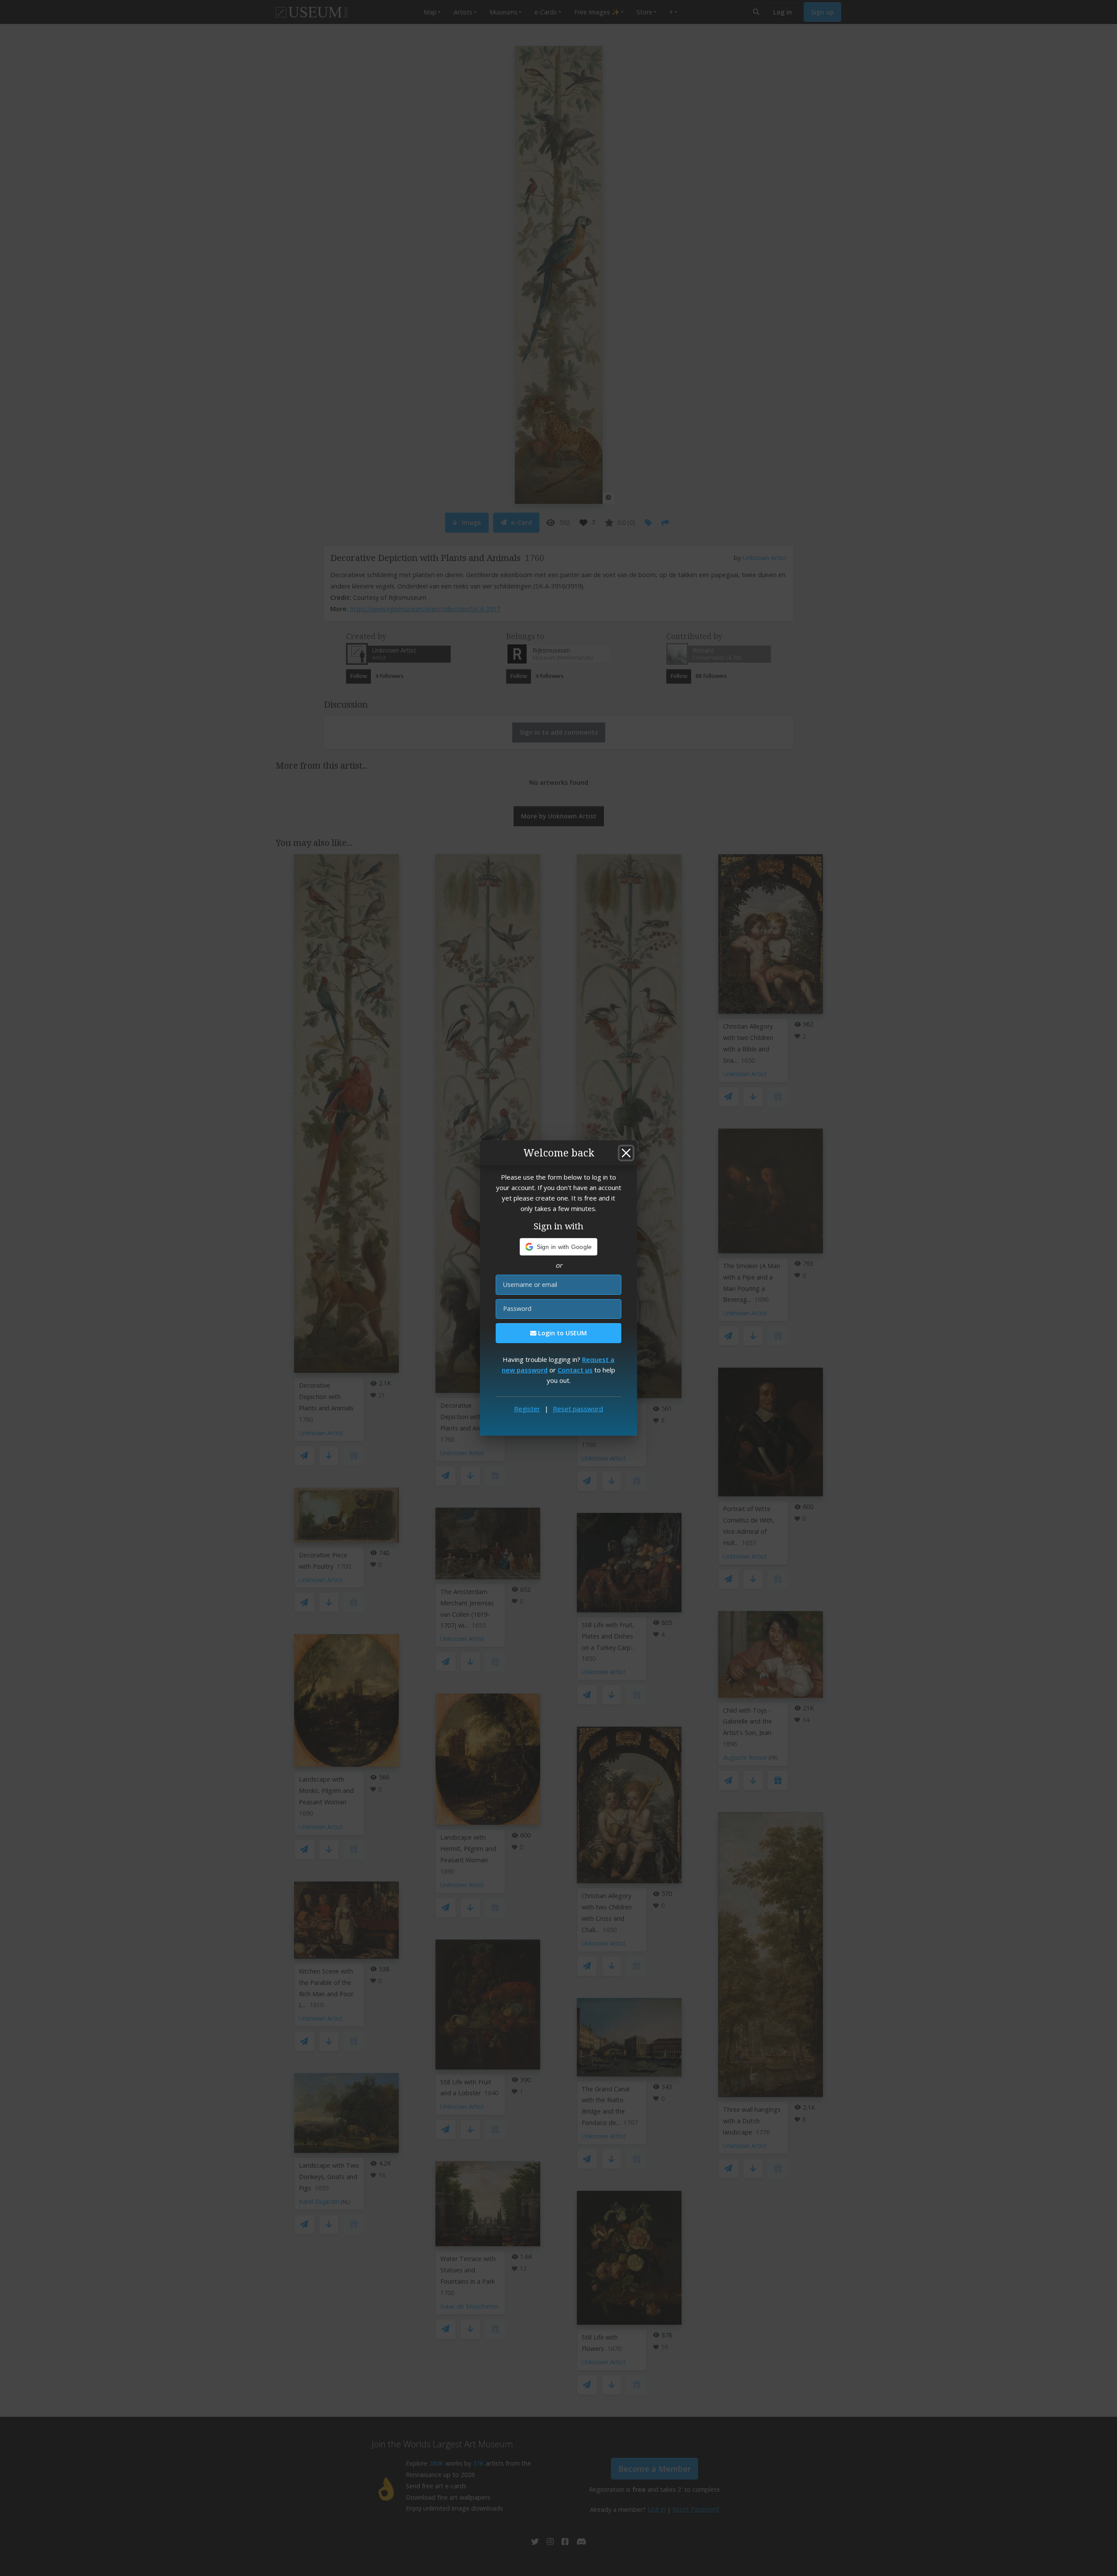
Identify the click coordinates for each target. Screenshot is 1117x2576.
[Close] (626, 1153)
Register (527, 1409)
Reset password (578, 1409)
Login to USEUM (562, 1333)
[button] (559, 1247)
